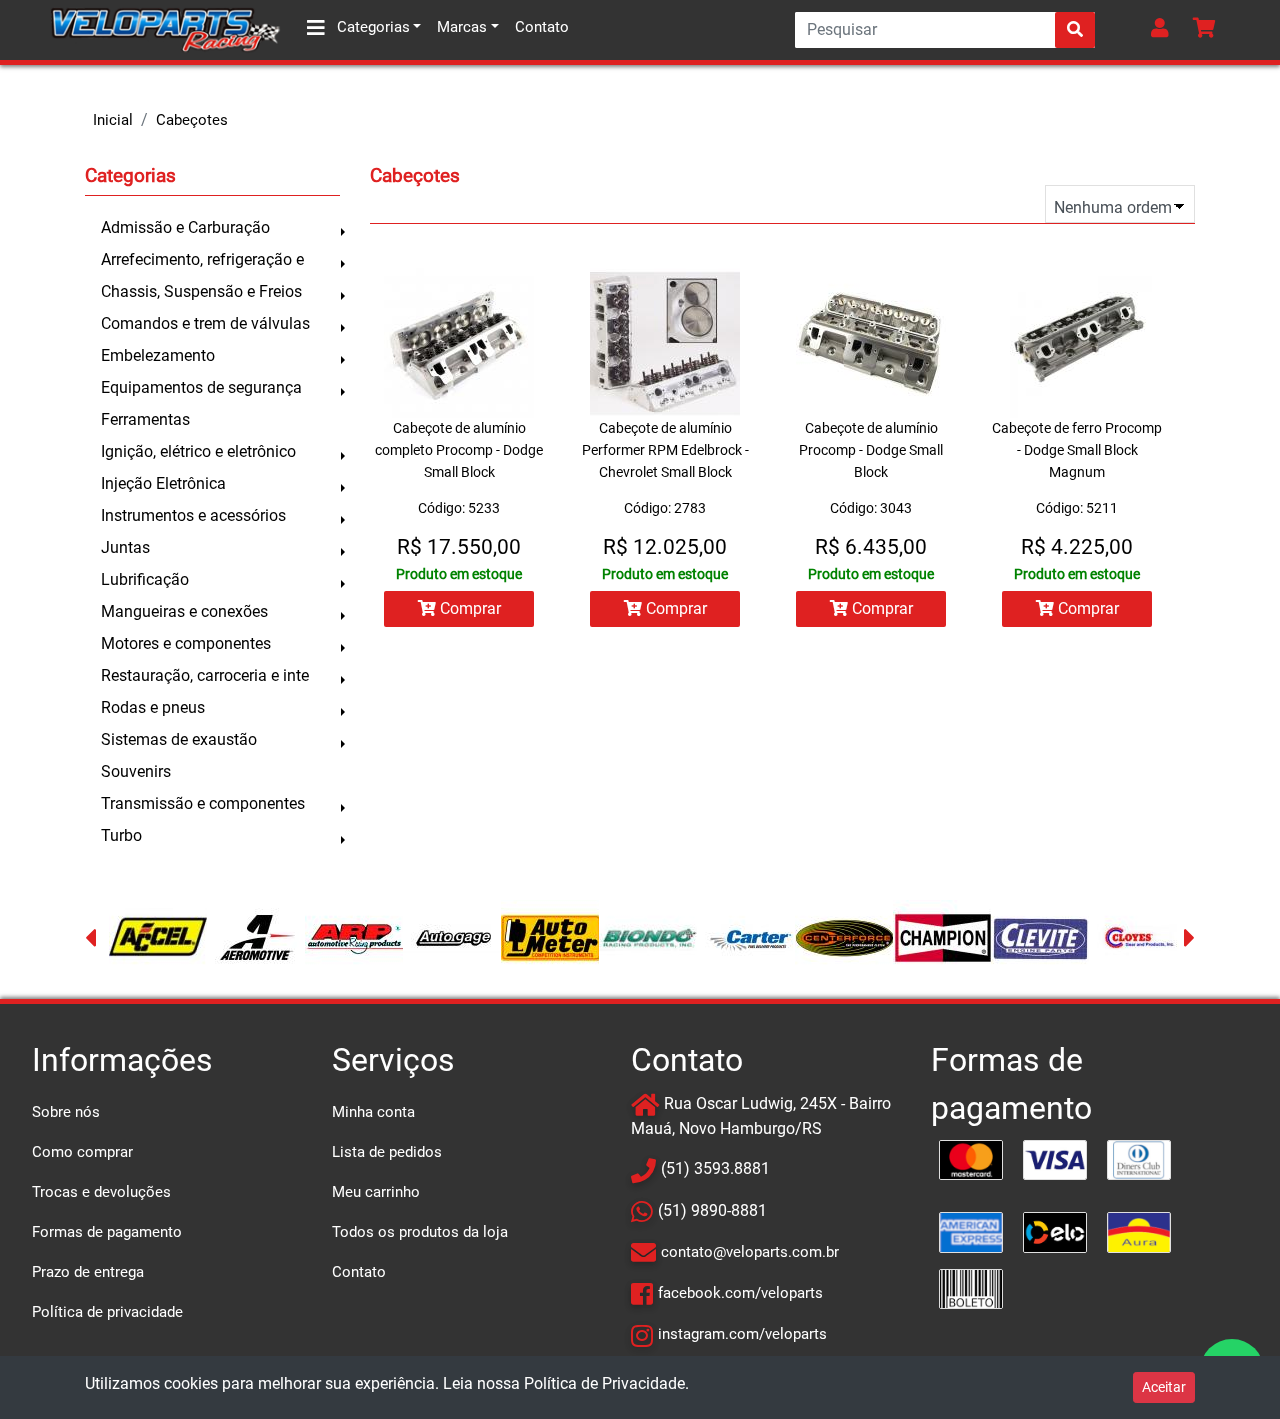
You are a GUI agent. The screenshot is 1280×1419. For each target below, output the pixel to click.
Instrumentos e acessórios (193, 515)
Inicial (113, 120)
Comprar (468, 608)
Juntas (125, 547)
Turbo (121, 835)
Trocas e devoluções (101, 1192)
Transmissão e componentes (203, 803)
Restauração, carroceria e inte (205, 675)
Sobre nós (66, 1112)
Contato (542, 27)
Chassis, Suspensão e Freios (201, 291)
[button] (1164, 30)
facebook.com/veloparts (740, 1293)
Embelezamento (158, 355)
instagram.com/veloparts (742, 1334)
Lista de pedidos (387, 1152)
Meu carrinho (376, 1192)
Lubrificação (145, 579)
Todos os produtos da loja (420, 1232)
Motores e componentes (186, 643)
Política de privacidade (107, 1312)
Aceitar (1164, 1387)
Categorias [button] (371, 27)
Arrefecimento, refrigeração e (202, 259)
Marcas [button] (462, 27)
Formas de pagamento (107, 1232)
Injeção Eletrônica (163, 483)
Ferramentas (145, 419)
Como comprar (82, 1152)
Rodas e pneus (153, 707)
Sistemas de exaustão (179, 739)
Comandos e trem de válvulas (205, 323)
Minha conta (373, 1112)
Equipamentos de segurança (201, 387)
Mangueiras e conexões (184, 611)
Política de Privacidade (604, 1383)
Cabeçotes (192, 120)
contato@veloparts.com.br (750, 1252)
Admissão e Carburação (185, 227)
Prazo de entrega (88, 1272)
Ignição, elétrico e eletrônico (198, 451)
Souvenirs (136, 771)
